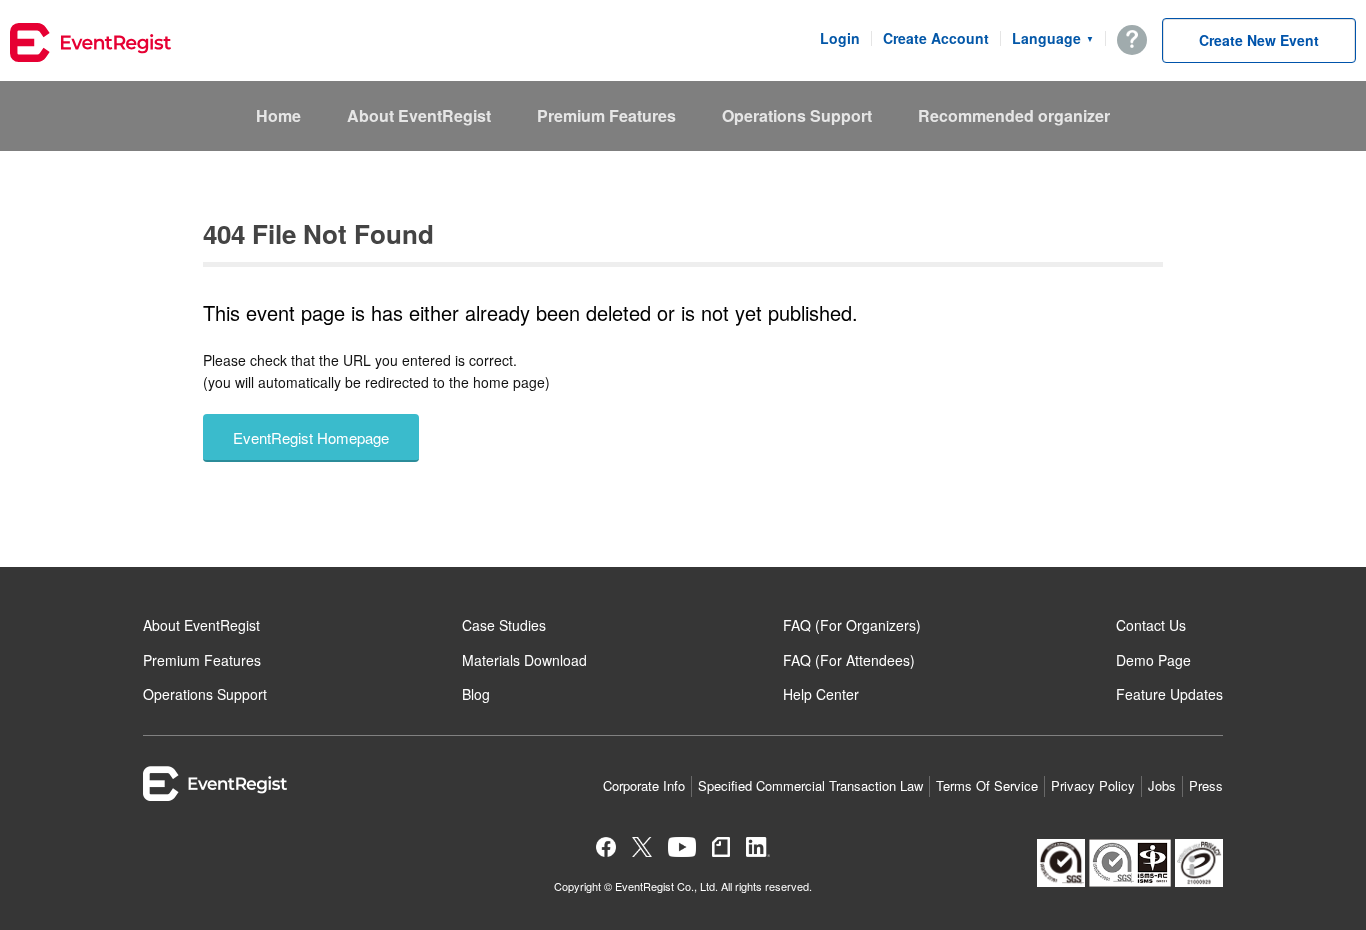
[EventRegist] (90, 45)
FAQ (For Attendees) (849, 660)
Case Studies (504, 625)
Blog (476, 694)
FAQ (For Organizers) (852, 625)
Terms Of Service (987, 785)
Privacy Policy (1093, 785)
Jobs (1162, 785)
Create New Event (1259, 40)
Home (278, 115)
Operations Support (797, 115)
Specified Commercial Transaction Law (810, 785)
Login (840, 38)
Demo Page (1153, 660)
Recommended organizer (1014, 115)
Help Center (821, 694)
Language (1053, 38)
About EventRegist (419, 115)
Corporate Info (644, 785)
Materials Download (524, 660)
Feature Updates (1169, 694)
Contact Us (1151, 625)
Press (1206, 785)
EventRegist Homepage (311, 437)
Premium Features (606, 115)
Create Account (936, 38)
